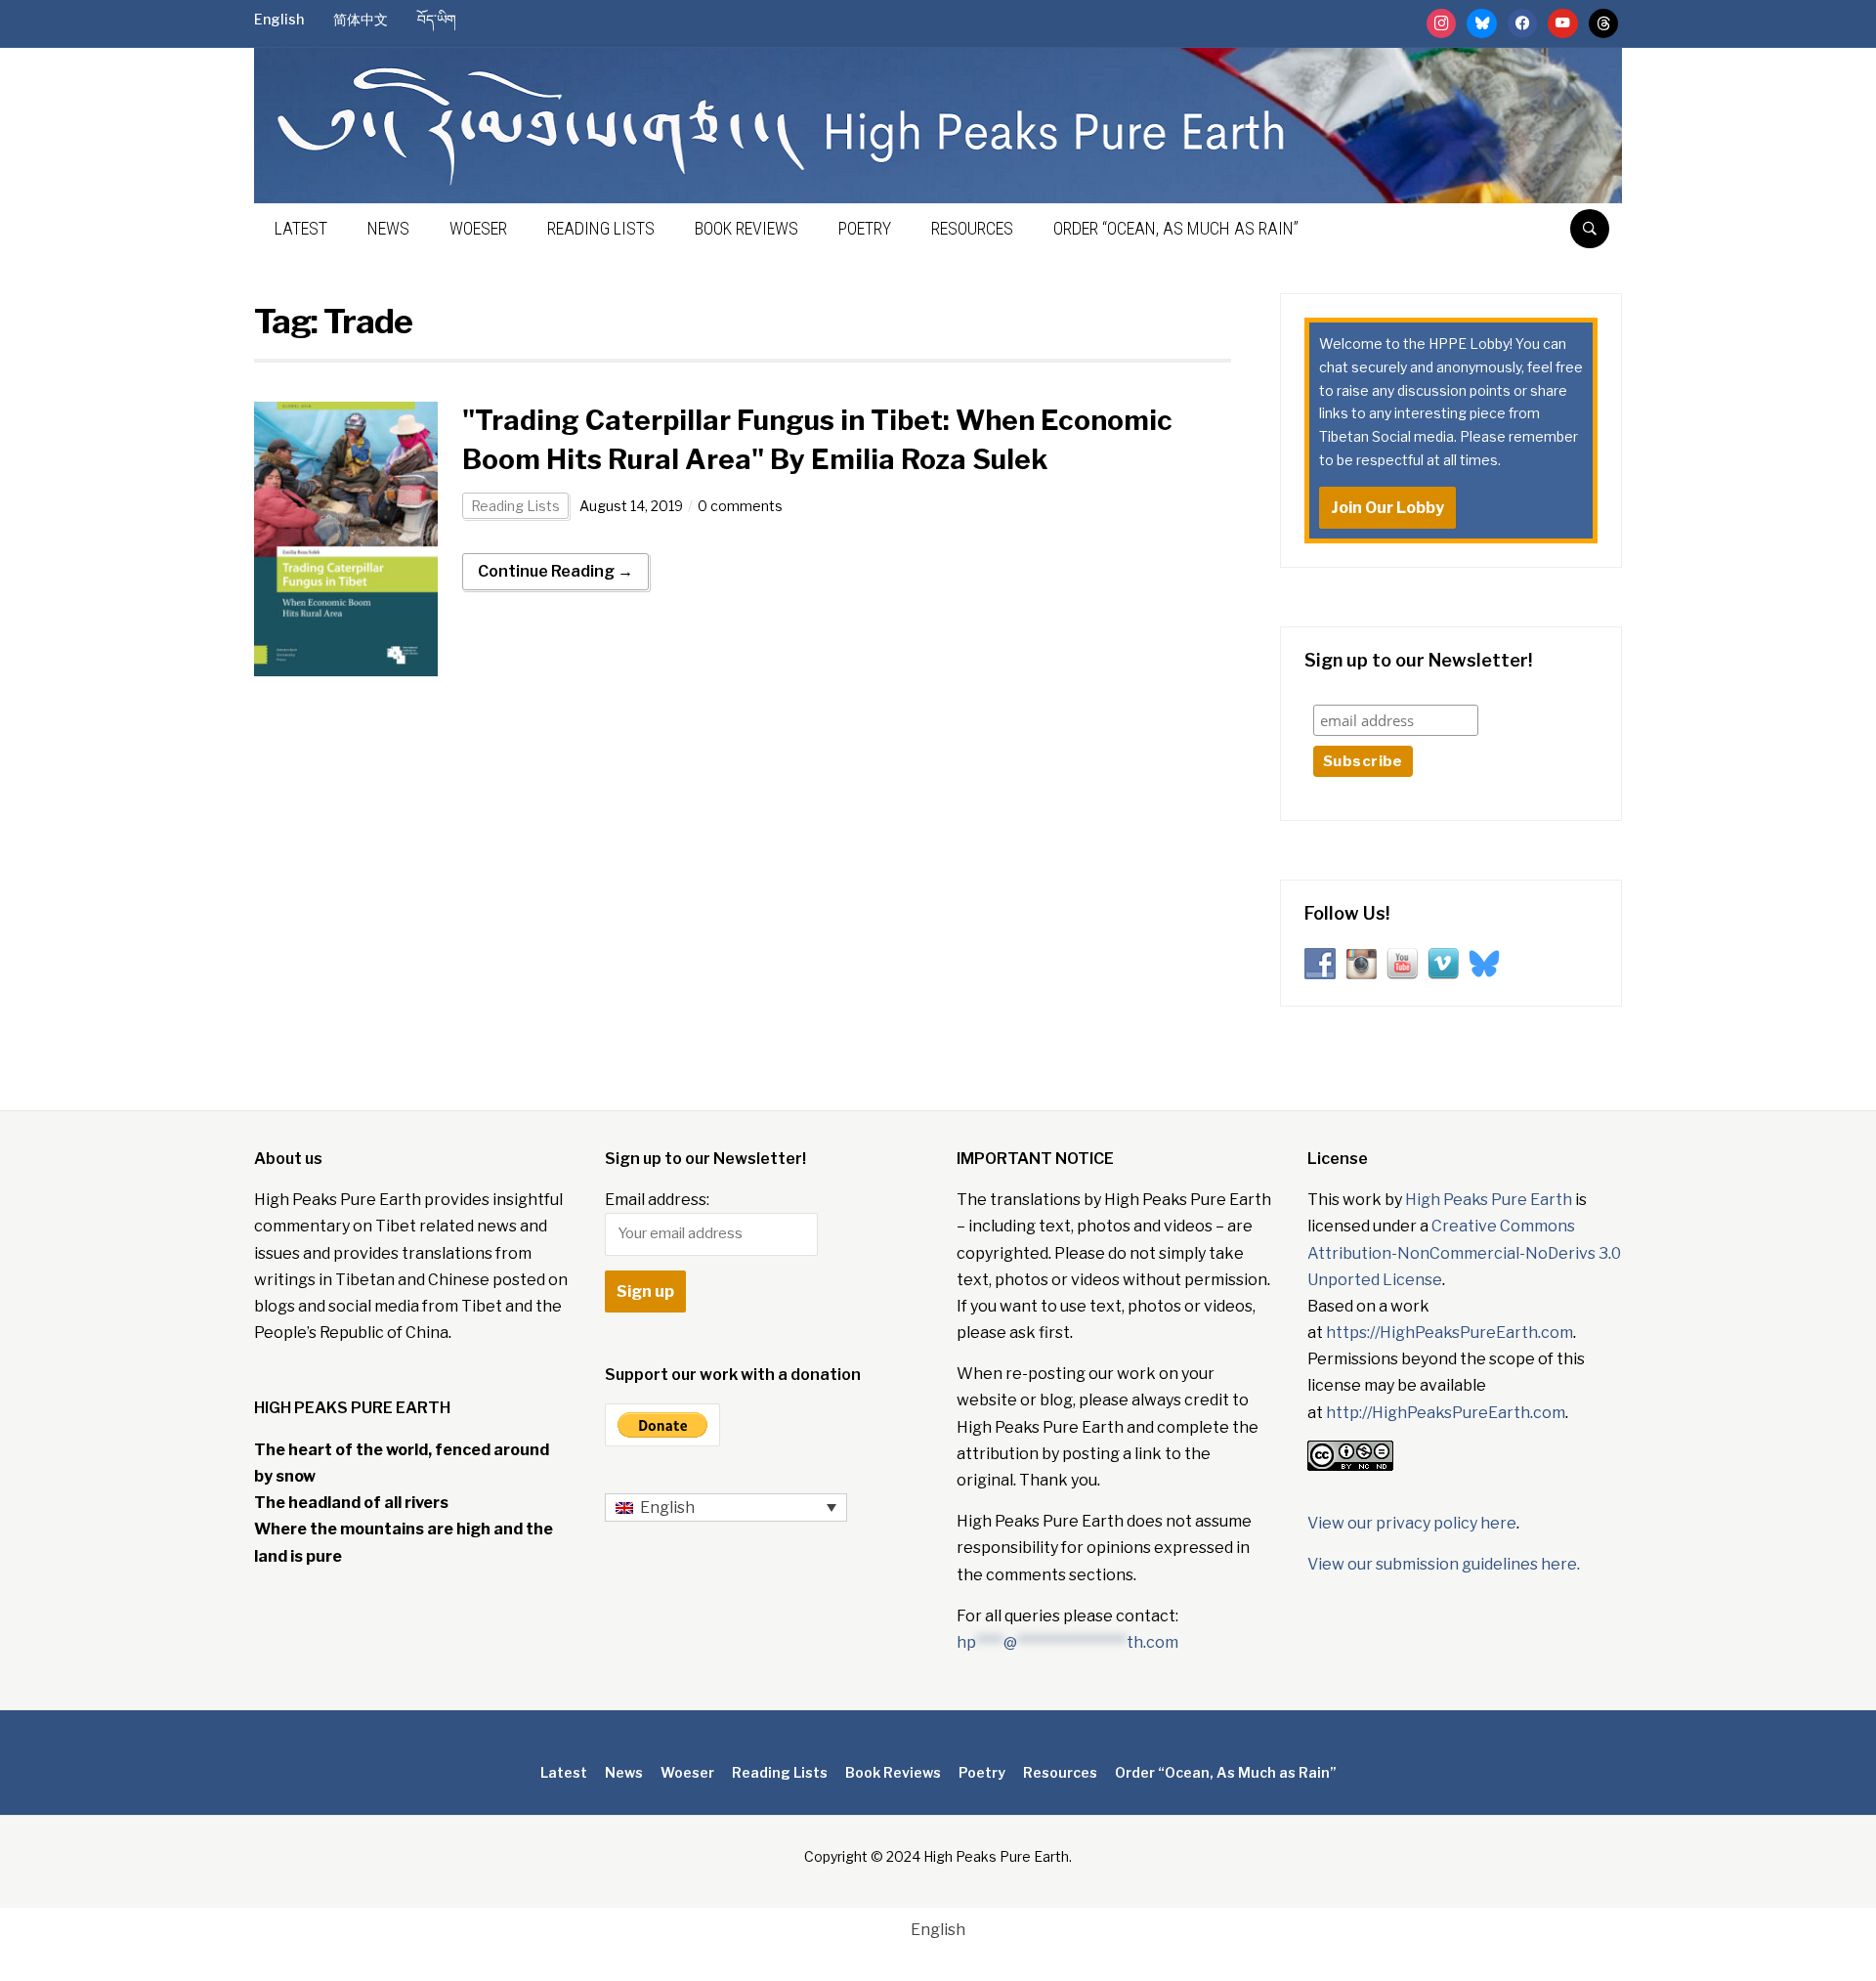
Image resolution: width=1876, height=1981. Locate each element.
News (388, 228)
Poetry (865, 228)
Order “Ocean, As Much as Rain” (1176, 228)
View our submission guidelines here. (1444, 1564)
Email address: (657, 1200)
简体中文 (361, 19)
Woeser (478, 228)
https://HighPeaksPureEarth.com (1450, 1333)
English (279, 19)
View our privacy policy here (1412, 1523)
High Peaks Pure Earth (1489, 1200)
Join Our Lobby (1387, 508)
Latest (301, 228)
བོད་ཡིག (437, 19)
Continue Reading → (555, 571)
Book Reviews (746, 228)
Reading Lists (601, 228)
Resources (972, 228)
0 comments (740, 506)
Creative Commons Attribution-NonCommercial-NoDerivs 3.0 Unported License (1464, 1252)
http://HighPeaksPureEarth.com (1446, 1413)
